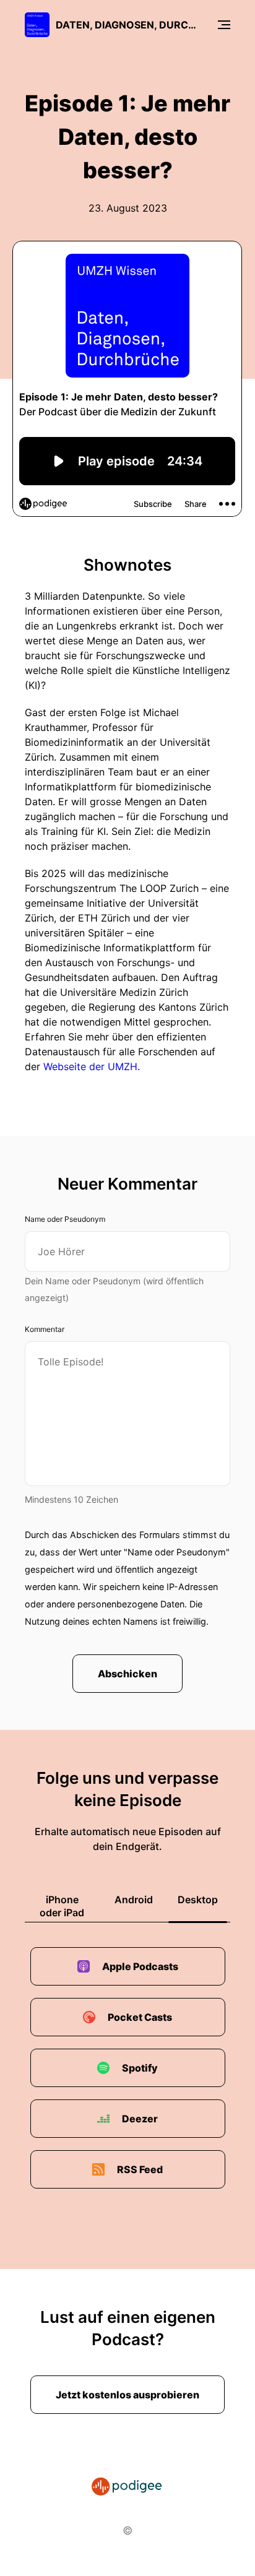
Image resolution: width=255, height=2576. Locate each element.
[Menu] (224, 25)
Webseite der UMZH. (92, 1066)
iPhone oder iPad (62, 1906)
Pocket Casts (140, 2017)
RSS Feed (140, 2169)
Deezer (140, 2119)
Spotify (140, 2068)
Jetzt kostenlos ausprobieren (127, 2395)
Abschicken (127, 1674)
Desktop (198, 1900)
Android (134, 1900)
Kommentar (45, 1329)
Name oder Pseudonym (65, 1219)
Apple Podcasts (140, 1966)
